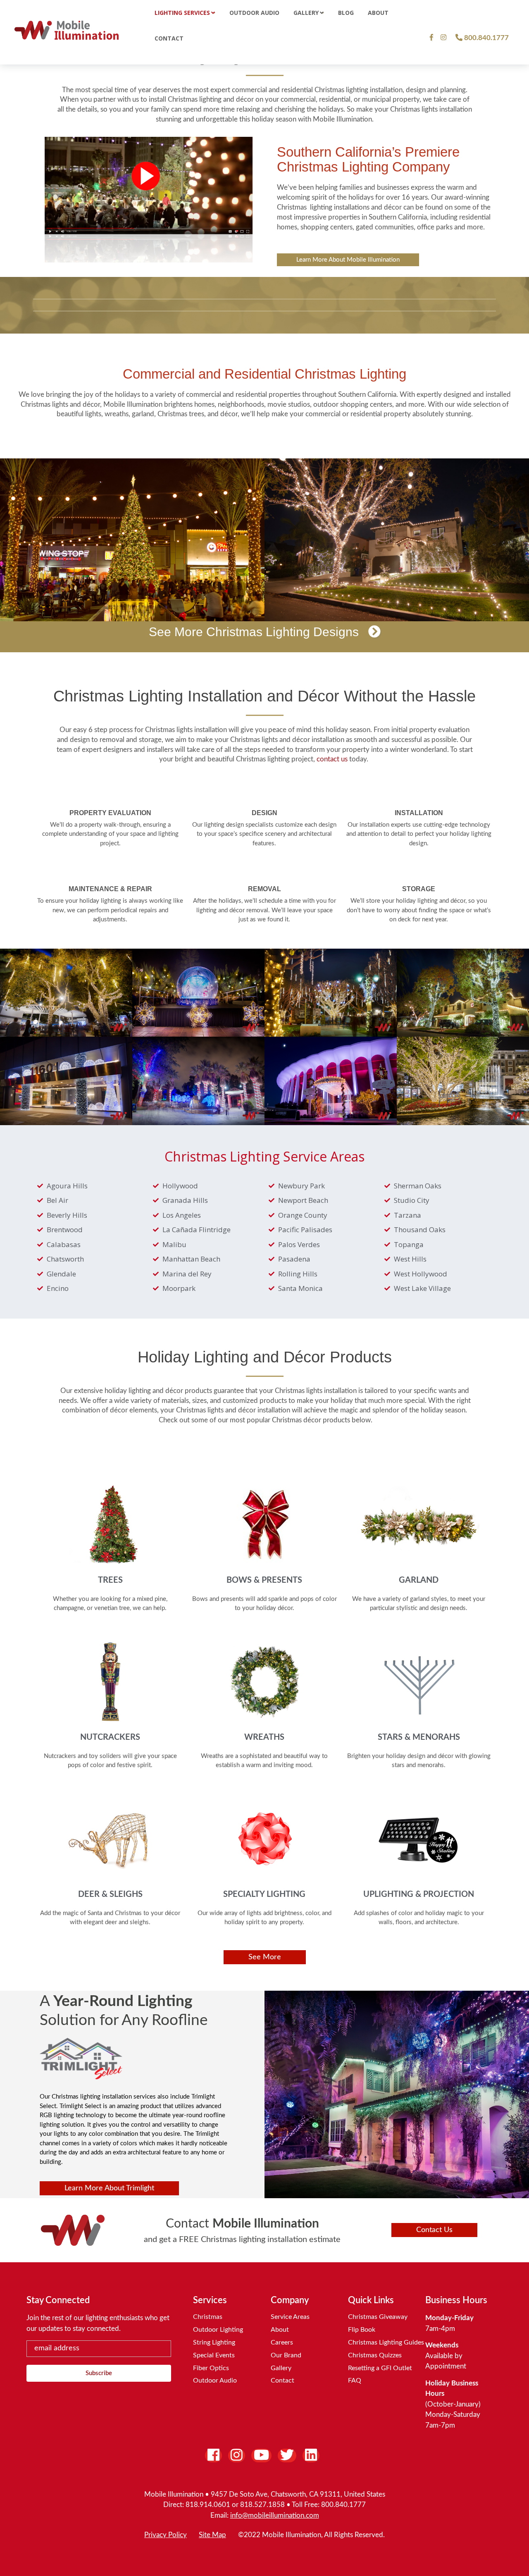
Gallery (281, 2368)
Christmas (208, 2317)
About (280, 2330)
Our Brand (286, 2355)
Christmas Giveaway (378, 2317)
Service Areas (290, 2317)
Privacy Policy (166, 2535)
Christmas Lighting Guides (386, 2342)
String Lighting (214, 2342)
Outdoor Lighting (218, 2330)
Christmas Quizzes (375, 2355)
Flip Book (362, 2330)
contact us (332, 759)
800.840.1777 (343, 2505)
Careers (282, 2342)
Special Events (214, 2355)
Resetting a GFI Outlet (380, 2368)
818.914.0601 (208, 2505)
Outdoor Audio (215, 2380)
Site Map (212, 2535)
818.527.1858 (262, 2505)
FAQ (355, 2380)
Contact (282, 2380)
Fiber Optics (211, 2368)
